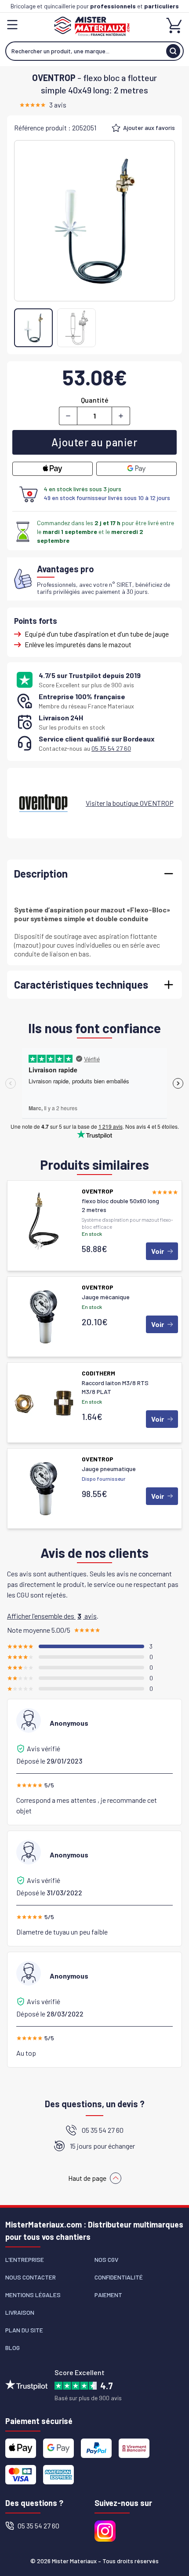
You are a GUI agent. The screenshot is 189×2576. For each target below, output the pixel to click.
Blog (13, 2348)
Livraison (20, 2312)
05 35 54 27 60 (111, 748)
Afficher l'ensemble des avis (52, 1616)
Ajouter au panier (94, 442)
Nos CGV (106, 2259)
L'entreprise (25, 2259)
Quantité (95, 400)
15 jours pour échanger (102, 2146)
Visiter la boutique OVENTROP (130, 803)
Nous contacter (31, 2277)
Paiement (108, 2295)
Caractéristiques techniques (81, 984)
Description (41, 873)
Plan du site (24, 2330)
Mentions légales (33, 2295)
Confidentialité (119, 2277)
